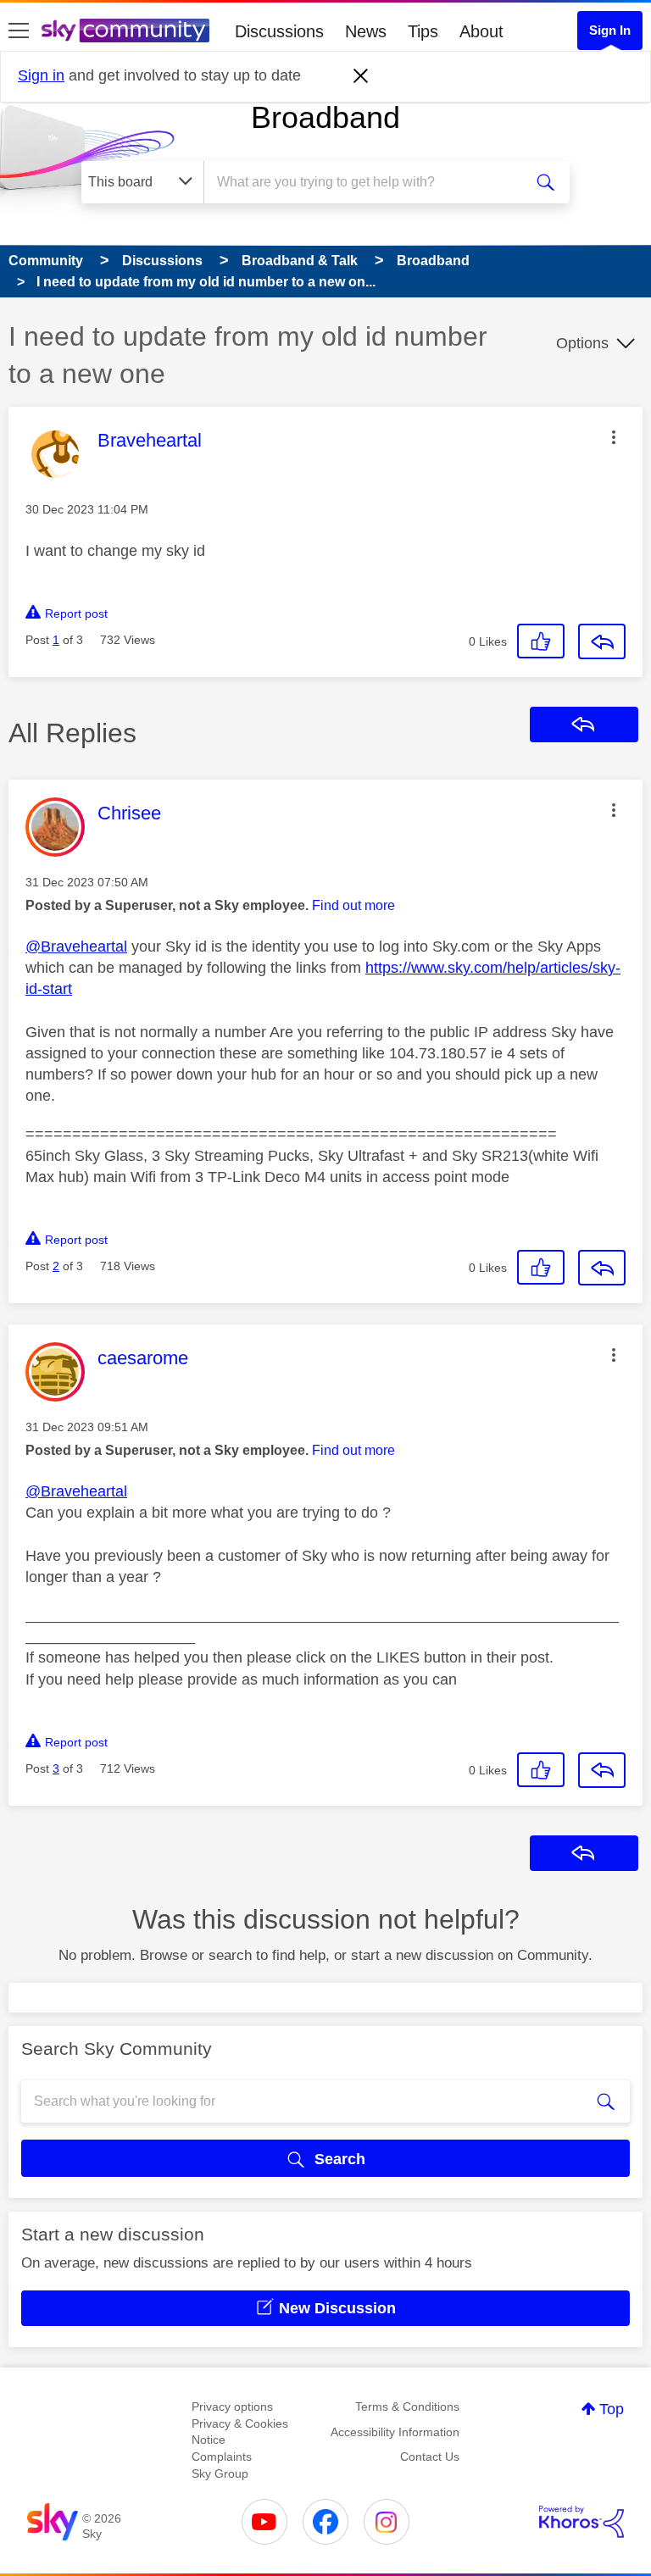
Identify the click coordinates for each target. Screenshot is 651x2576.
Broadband (325, 117)
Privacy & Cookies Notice (240, 2432)
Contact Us (430, 2457)
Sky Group (220, 2473)
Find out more (353, 905)
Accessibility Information (395, 2432)
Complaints (222, 2457)
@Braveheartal (76, 947)
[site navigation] (19, 31)
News (366, 31)
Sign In (610, 30)
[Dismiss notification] (361, 76)
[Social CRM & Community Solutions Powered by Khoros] (581, 2522)
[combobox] (369, 182)
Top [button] (612, 2409)
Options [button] (582, 343)
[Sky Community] (125, 31)
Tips (423, 31)
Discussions (279, 31)
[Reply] (602, 641)
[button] (614, 437)
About (481, 31)
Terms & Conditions (407, 2407)
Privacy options (232, 2407)
